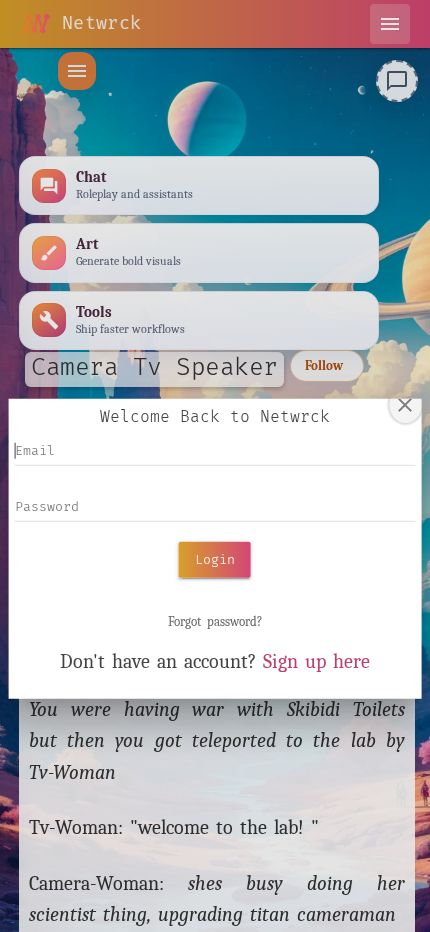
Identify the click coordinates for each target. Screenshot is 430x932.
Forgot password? (215, 621)
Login (215, 559)
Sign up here (316, 661)
